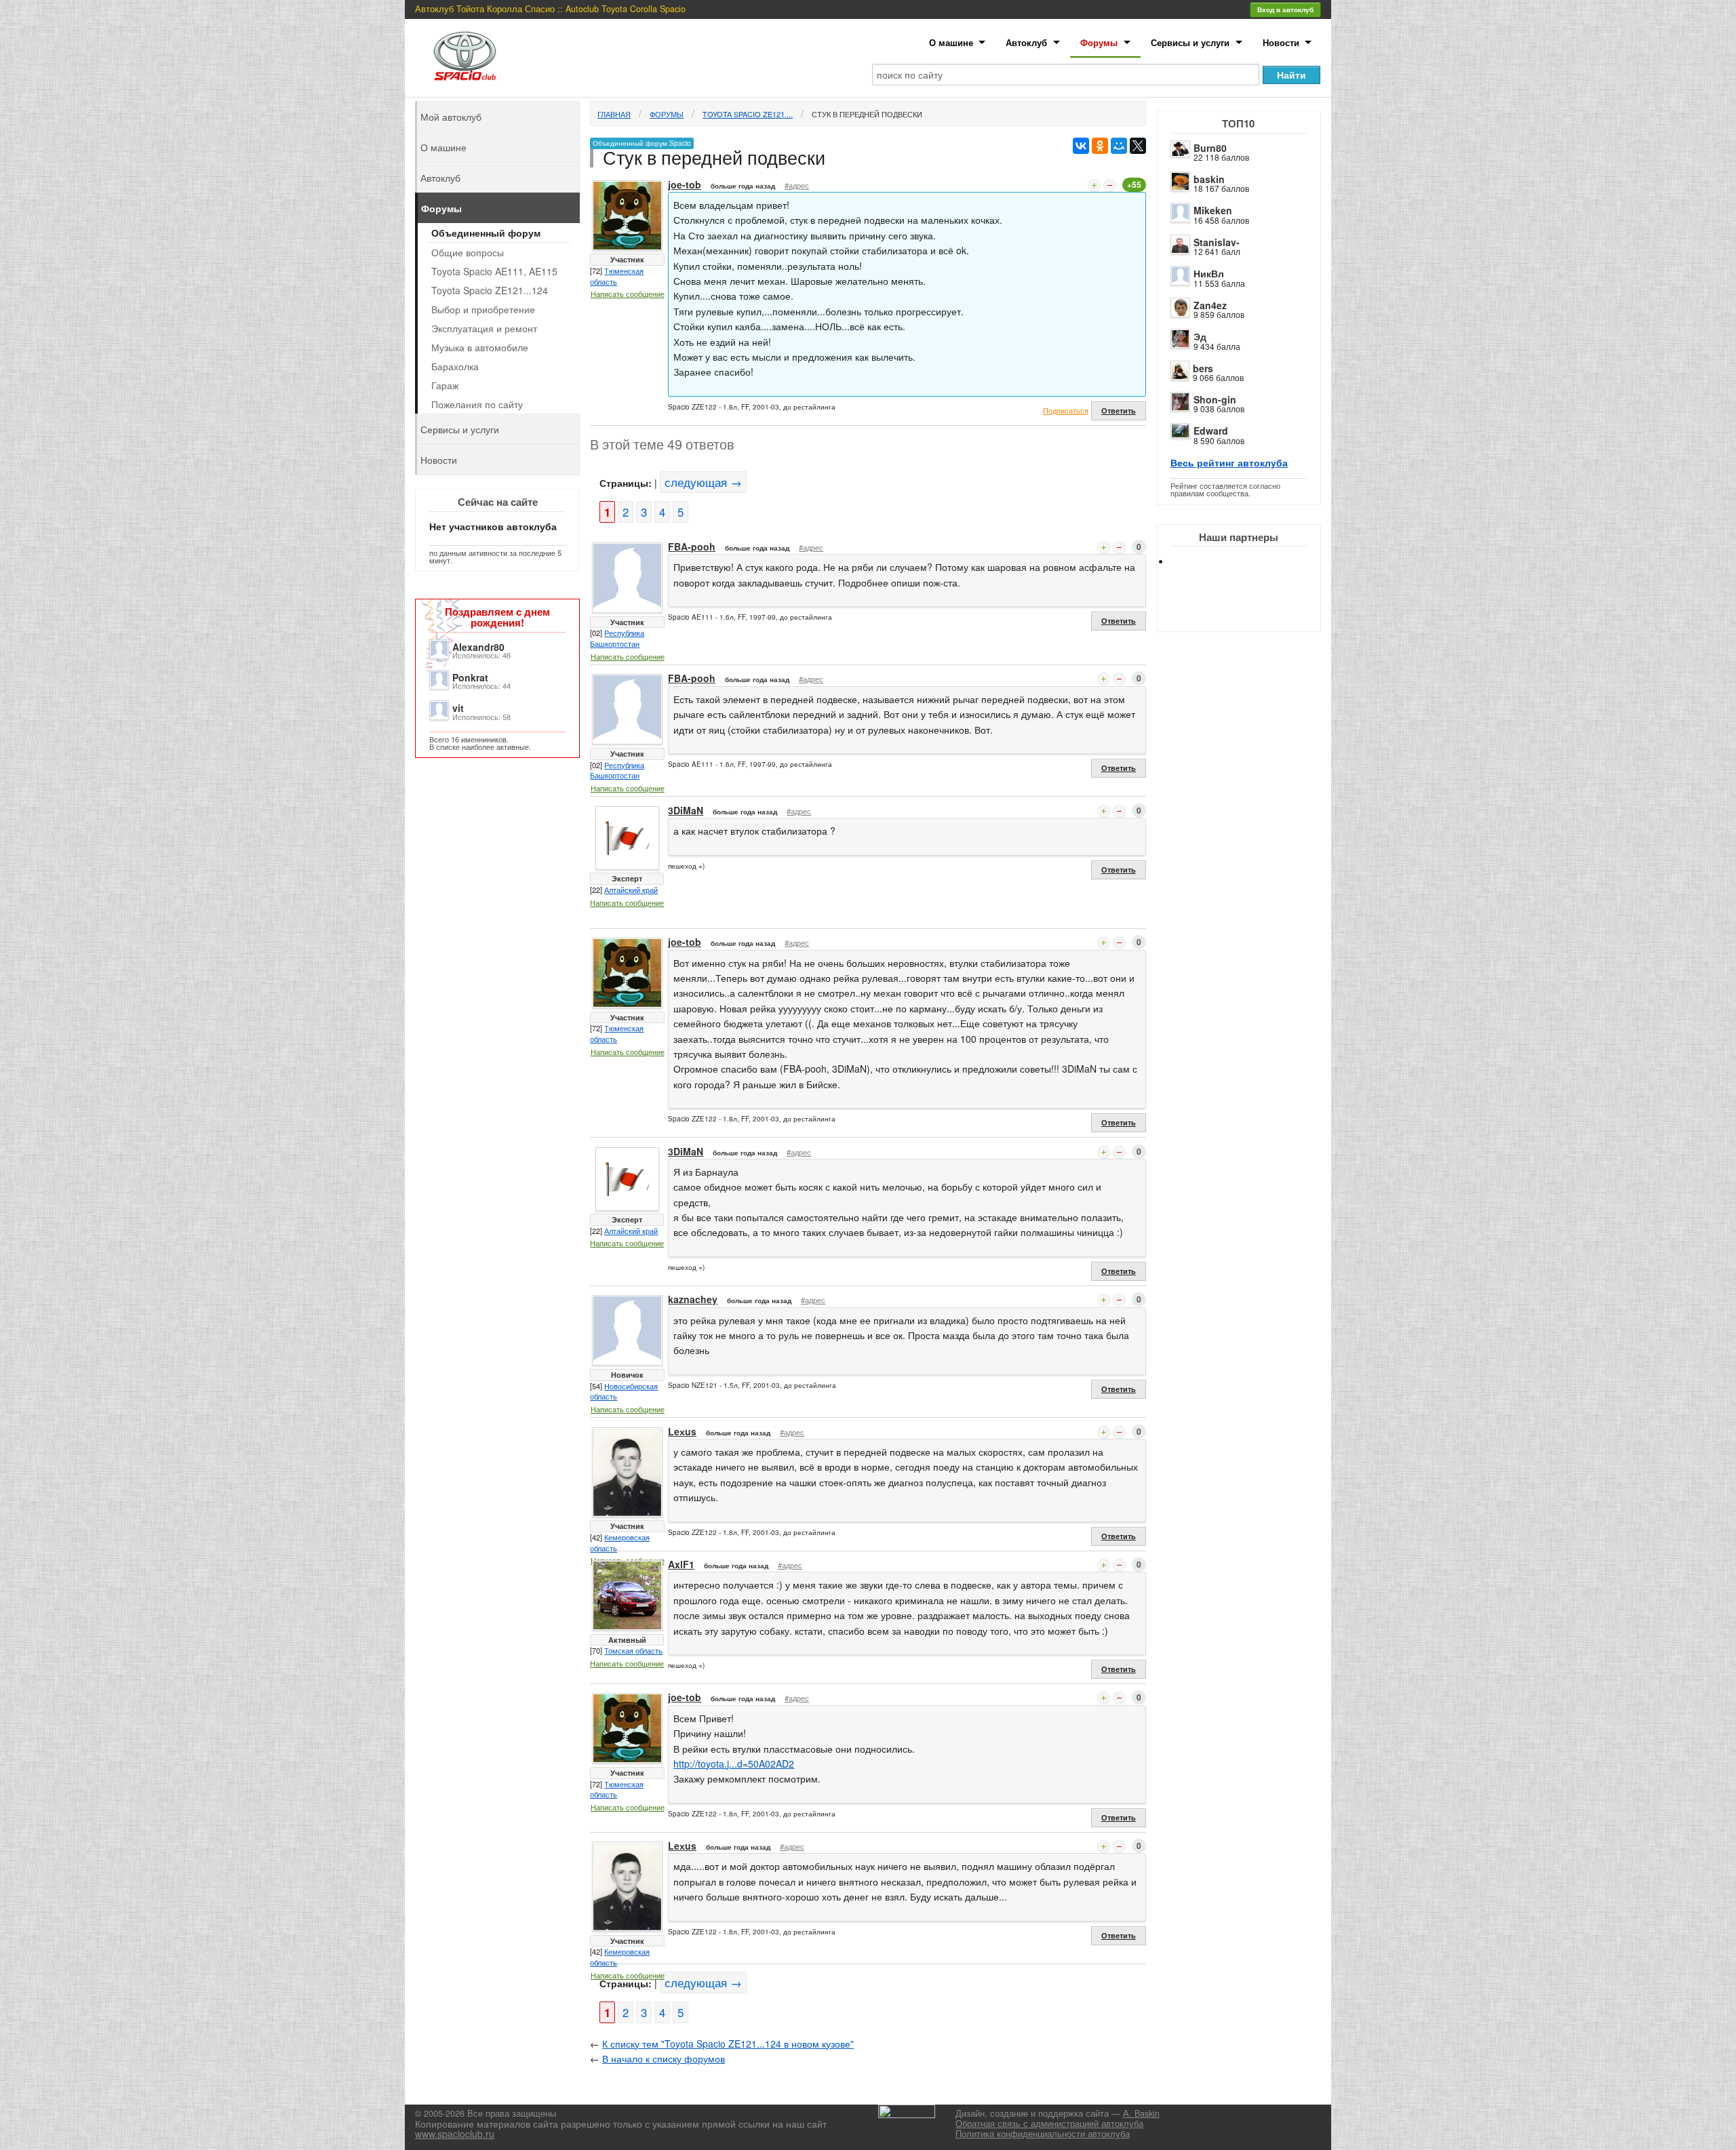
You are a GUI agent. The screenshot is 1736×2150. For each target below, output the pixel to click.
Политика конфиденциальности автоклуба (1043, 2134)
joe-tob (685, 184)
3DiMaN (686, 810)
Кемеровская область (620, 1542)
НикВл (1209, 273)
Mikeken (1213, 210)
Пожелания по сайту (477, 404)
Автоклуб (1026, 42)
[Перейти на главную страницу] (465, 56)
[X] (1138, 146)
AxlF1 (681, 1564)
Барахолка (455, 366)
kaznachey (693, 1299)
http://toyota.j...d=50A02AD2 (734, 1764)
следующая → (703, 482)
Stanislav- (1217, 242)
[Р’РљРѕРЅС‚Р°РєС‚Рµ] (1081, 146)
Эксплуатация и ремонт (484, 328)
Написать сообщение (628, 294)
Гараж (445, 385)
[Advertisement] (1250, 610)
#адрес (797, 185)
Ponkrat (470, 677)
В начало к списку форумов (664, 2058)
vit (458, 708)
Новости (1281, 42)
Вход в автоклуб (1285, 9)
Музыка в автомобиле (480, 347)
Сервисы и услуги (1190, 42)
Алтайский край (631, 890)
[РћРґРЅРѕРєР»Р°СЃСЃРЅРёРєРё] (1100, 146)
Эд (1200, 336)
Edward (1211, 431)
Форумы (1099, 42)
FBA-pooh (692, 546)
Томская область (633, 1650)
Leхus (682, 1431)
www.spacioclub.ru (455, 2134)
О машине (951, 42)
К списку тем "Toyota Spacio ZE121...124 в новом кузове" (728, 2044)
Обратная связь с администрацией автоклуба (1049, 2124)
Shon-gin (1215, 399)
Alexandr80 (478, 647)
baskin (1209, 179)
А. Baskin (1141, 2113)
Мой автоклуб (451, 117)
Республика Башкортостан (617, 638)
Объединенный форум (486, 233)
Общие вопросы (468, 252)
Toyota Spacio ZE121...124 (490, 290)
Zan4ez (1210, 305)
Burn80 (1210, 148)
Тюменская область (617, 276)
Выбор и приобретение (483, 309)
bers (1203, 368)
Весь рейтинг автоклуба (1229, 462)
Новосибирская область (624, 1391)
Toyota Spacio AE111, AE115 (494, 271)
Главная (614, 114)
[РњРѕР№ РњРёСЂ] (1119, 146)
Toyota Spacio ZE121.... (748, 114)
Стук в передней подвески (867, 114)
